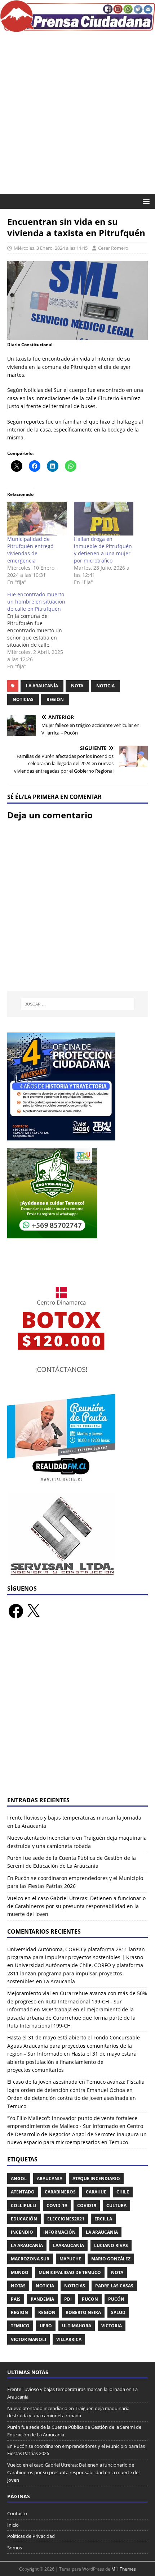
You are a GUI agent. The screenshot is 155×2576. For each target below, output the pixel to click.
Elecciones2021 (66, 2219)
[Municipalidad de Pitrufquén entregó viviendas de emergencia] (37, 519)
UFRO (46, 2326)
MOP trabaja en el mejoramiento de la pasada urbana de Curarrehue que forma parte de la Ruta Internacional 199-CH (71, 2017)
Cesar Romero (113, 248)
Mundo (20, 2272)
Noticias (23, 699)
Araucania (50, 2179)
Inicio (13, 2525)
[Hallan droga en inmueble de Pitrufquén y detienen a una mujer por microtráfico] (104, 519)
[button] (145, 201)
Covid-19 (57, 2206)
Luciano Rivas (111, 2245)
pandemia (42, 2299)
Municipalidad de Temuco (70, 2272)
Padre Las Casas (114, 2286)
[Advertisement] (77, 113)
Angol (19, 2179)
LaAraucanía (68, 2245)
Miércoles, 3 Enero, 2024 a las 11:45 (51, 248)
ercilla (103, 2219)
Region (19, 2312)
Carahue (96, 2192)
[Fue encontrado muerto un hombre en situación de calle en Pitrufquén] (41, 631)
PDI (68, 2299)
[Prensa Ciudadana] (77, 28)
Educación (24, 2219)
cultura (116, 2206)
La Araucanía (42, 686)
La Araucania (102, 2232)
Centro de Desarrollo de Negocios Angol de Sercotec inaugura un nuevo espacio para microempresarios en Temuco (77, 2134)
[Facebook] (16, 1611)
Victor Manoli (28, 2339)
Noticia (105, 686)
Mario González (111, 2259)
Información (59, 2232)
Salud (118, 2312)
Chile (123, 2192)
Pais (16, 2299)
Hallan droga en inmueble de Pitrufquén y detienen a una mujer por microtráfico (103, 550)
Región (55, 699)
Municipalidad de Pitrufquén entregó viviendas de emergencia (30, 550)
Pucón (116, 2299)
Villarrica (69, 2339)
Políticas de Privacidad (31, 2536)
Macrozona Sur (30, 2259)
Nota (77, 686)
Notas (18, 2286)
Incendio (22, 2232)
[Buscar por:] (78, 1004)
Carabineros (60, 2192)
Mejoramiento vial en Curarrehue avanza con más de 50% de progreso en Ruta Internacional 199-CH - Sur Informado (77, 2001)
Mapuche (70, 2259)
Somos (15, 2548)
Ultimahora (77, 2326)
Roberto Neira (83, 2312)
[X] (33, 1611)
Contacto (17, 2513)
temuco (20, 2326)
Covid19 (87, 2206)
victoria (112, 2326)
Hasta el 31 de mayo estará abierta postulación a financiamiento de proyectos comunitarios (72, 2062)
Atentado (23, 2192)
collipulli (24, 2206)
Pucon (90, 2299)
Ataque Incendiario (96, 2179)
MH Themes (124, 2569)
